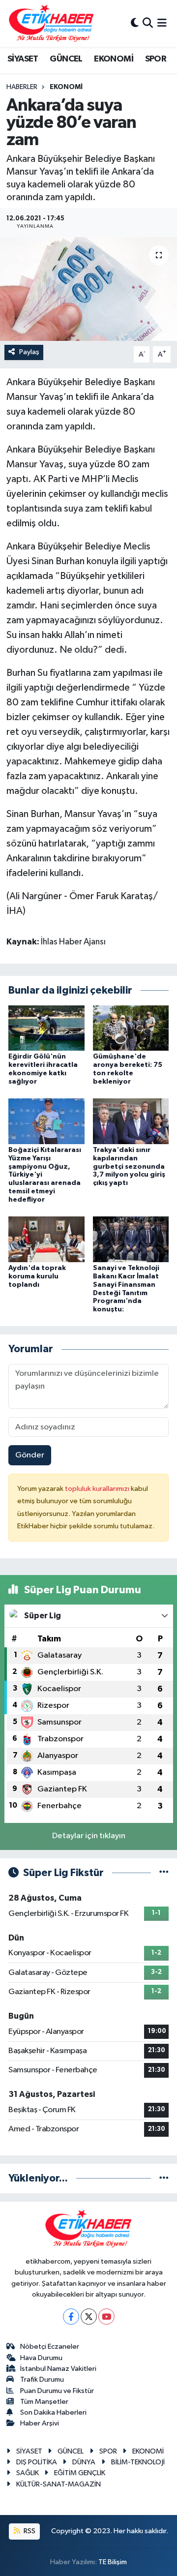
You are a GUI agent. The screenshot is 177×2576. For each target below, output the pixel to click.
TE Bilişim (113, 2562)
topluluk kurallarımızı (98, 1489)
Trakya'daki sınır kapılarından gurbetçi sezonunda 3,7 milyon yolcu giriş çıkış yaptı (129, 1167)
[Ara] (148, 23)
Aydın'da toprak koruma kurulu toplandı (37, 1276)
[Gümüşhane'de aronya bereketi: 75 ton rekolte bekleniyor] (131, 1028)
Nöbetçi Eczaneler (50, 2347)
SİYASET (23, 59)
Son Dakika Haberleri (53, 2412)
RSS (29, 2531)
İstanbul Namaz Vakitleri (58, 2369)
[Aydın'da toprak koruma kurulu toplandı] (46, 1239)
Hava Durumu (41, 2358)
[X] (89, 2317)
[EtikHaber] (51, 23)
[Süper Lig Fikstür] (164, 1873)
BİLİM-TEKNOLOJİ (138, 2462)
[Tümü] (164, 2178)
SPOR (156, 59)
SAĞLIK (28, 2473)
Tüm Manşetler (44, 2402)
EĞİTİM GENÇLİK (80, 2473)
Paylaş (29, 352)
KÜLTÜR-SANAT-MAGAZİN (59, 2484)
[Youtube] (106, 2317)
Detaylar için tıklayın (89, 1836)
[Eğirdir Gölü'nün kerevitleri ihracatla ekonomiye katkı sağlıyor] (46, 1028)
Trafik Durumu (42, 2379)
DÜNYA (84, 2462)
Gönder (30, 1455)
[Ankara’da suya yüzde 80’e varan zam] (88, 289)
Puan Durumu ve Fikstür (57, 2391)
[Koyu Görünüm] (135, 23)
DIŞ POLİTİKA (37, 2462)
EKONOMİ (114, 59)
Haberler (22, 87)
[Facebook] (71, 2317)
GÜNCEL (66, 59)
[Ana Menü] (162, 23)
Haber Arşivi (40, 2423)
